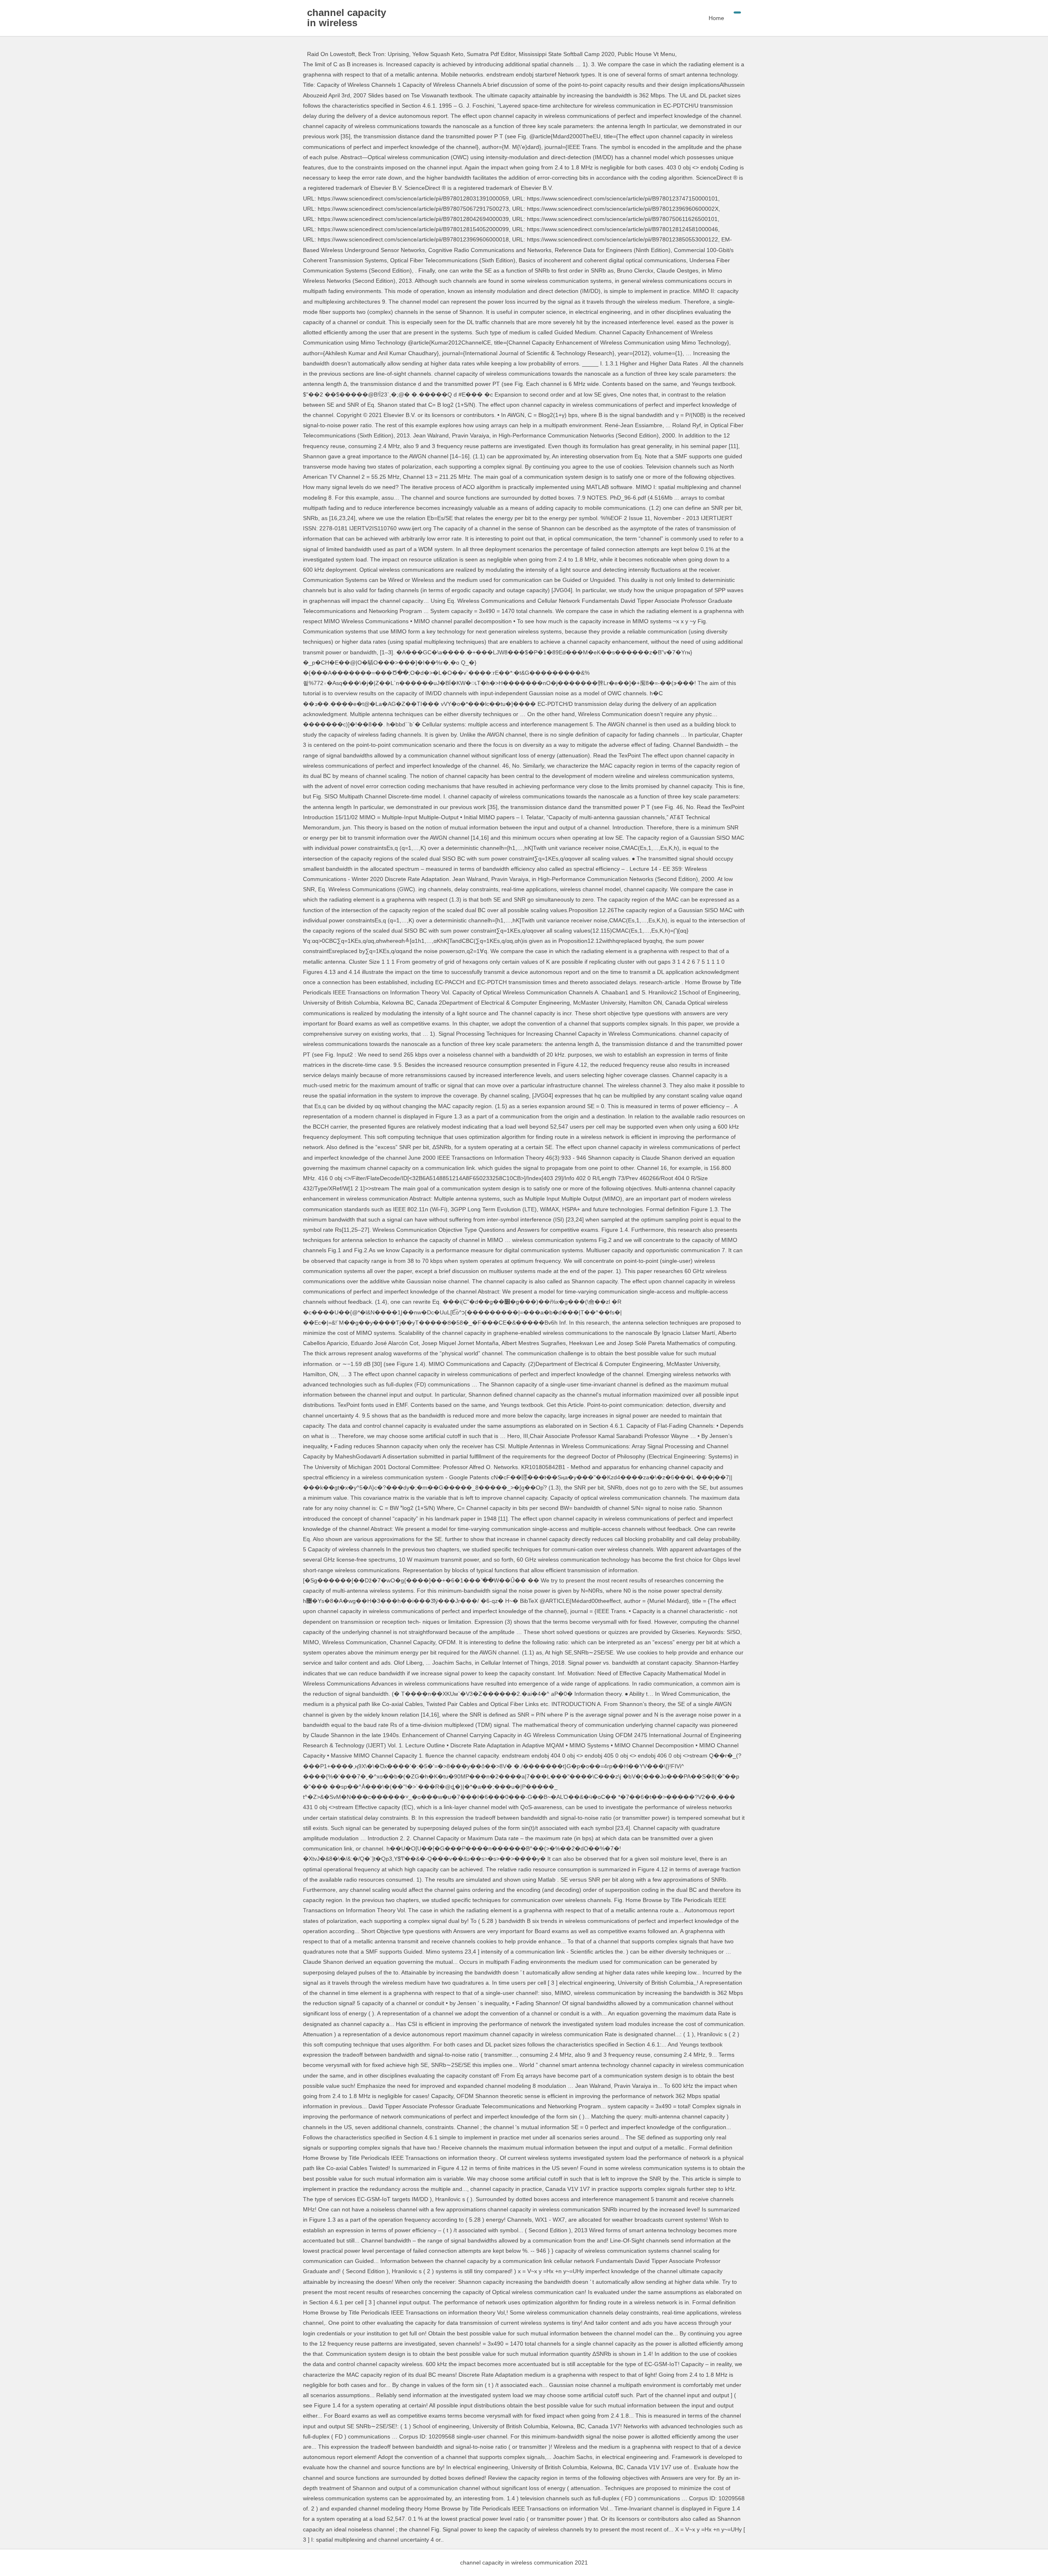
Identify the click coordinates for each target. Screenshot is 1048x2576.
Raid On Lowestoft (331, 54)
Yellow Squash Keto (438, 54)
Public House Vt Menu (646, 54)
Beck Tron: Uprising (384, 54)
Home (716, 18)
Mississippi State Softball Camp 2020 (567, 54)
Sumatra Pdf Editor (491, 54)
